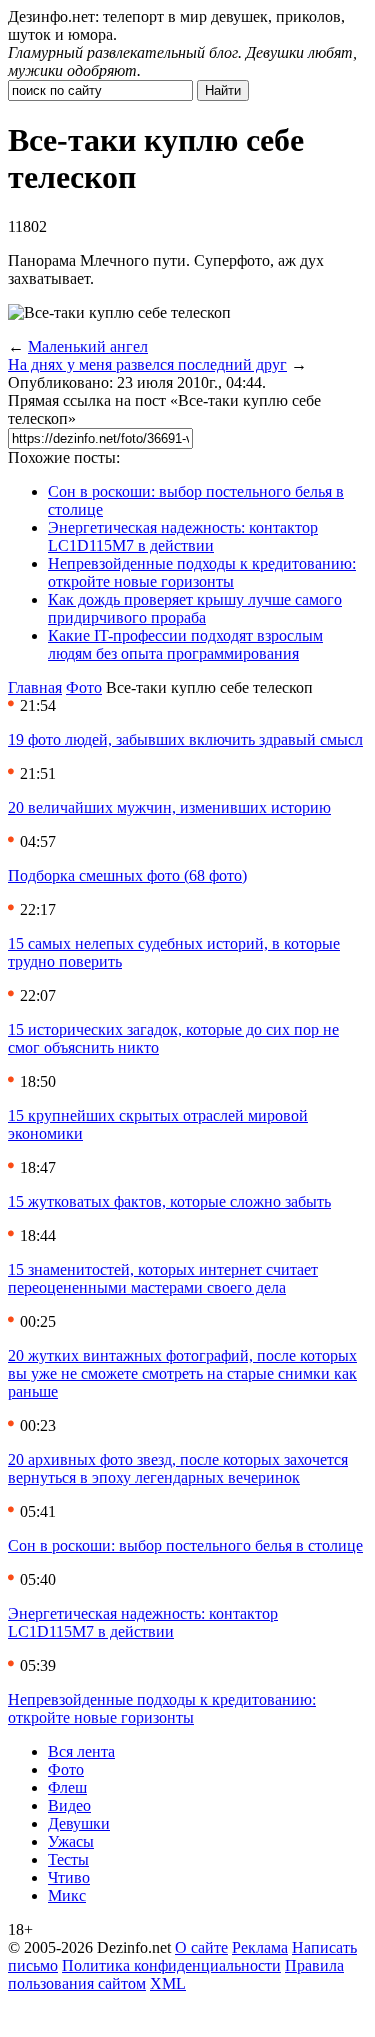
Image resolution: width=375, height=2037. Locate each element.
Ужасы (71, 1841)
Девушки (79, 1823)
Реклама (260, 1947)
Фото (84, 687)
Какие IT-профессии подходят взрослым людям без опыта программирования (185, 644)
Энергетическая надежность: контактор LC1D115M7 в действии (183, 536)
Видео (69, 1805)
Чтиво (69, 1877)
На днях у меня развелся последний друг (147, 364)
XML (168, 1983)
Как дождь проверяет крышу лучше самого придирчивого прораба (195, 608)
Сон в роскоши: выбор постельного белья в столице (185, 1545)
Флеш (67, 1787)
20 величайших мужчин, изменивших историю (169, 807)
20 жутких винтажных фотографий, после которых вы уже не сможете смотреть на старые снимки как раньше (182, 1373)
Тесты (68, 1859)
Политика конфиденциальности (171, 1965)
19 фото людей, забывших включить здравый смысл (185, 739)
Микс (67, 1895)
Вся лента (81, 1751)
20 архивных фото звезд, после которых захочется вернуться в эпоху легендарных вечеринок (178, 1468)
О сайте (201, 1947)
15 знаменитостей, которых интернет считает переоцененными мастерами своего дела (163, 1278)
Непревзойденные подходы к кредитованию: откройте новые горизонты (202, 572)
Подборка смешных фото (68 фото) (127, 875)
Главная (35, 687)
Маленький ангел (88, 346)
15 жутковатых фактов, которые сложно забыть (169, 1201)
